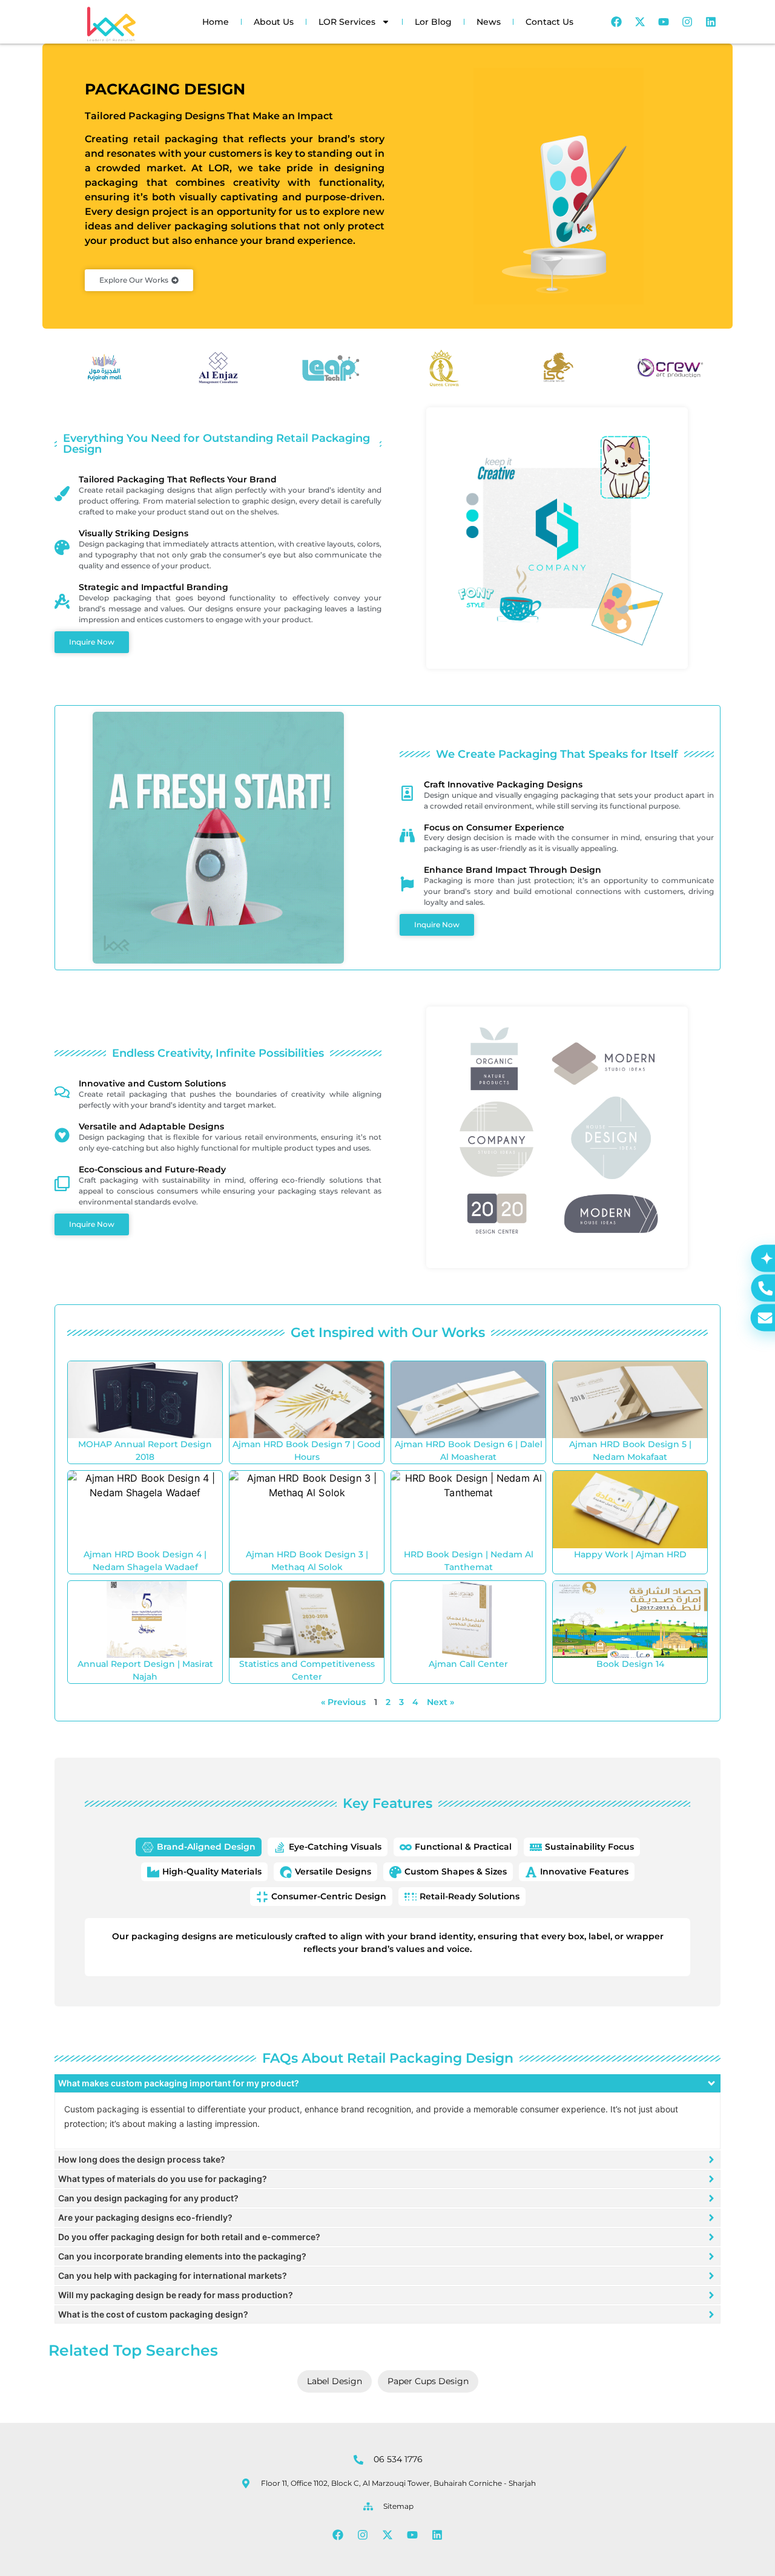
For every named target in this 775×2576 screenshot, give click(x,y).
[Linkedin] (711, 22)
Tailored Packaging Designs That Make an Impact (209, 116)
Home (216, 22)
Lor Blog (433, 22)
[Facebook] (616, 22)
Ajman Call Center (468, 1664)
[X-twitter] (640, 22)
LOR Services (347, 22)
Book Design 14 (630, 1664)
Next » (440, 1702)
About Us (274, 22)
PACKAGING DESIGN (165, 89)
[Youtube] (664, 22)
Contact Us (549, 22)
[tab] (199, 1847)
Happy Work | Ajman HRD (630, 1554)
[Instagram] (687, 22)
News (489, 22)
